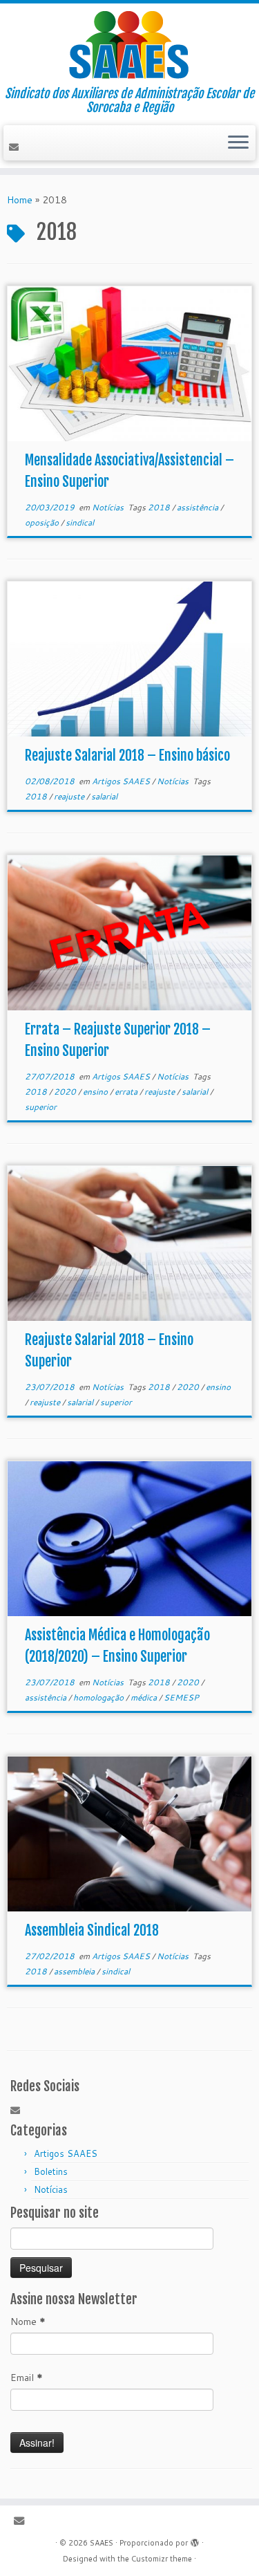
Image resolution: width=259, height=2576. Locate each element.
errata (127, 1092)
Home (20, 200)
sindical (80, 522)
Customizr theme (162, 2559)
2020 (66, 1092)
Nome (28, 2322)
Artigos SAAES (122, 781)
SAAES (102, 2543)
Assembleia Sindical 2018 (92, 1930)
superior (41, 1107)
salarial (104, 796)
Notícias (109, 507)
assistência (199, 507)
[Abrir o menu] (238, 143)
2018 (160, 507)
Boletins (51, 2171)
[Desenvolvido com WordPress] (195, 2540)
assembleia (75, 1971)
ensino (96, 1092)
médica (145, 1697)
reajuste (70, 796)
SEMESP (181, 1697)
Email (27, 2378)
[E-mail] (16, 147)
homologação (99, 1697)
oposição (43, 522)
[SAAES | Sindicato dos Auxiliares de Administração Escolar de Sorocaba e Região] (129, 45)
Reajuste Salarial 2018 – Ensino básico (127, 756)
